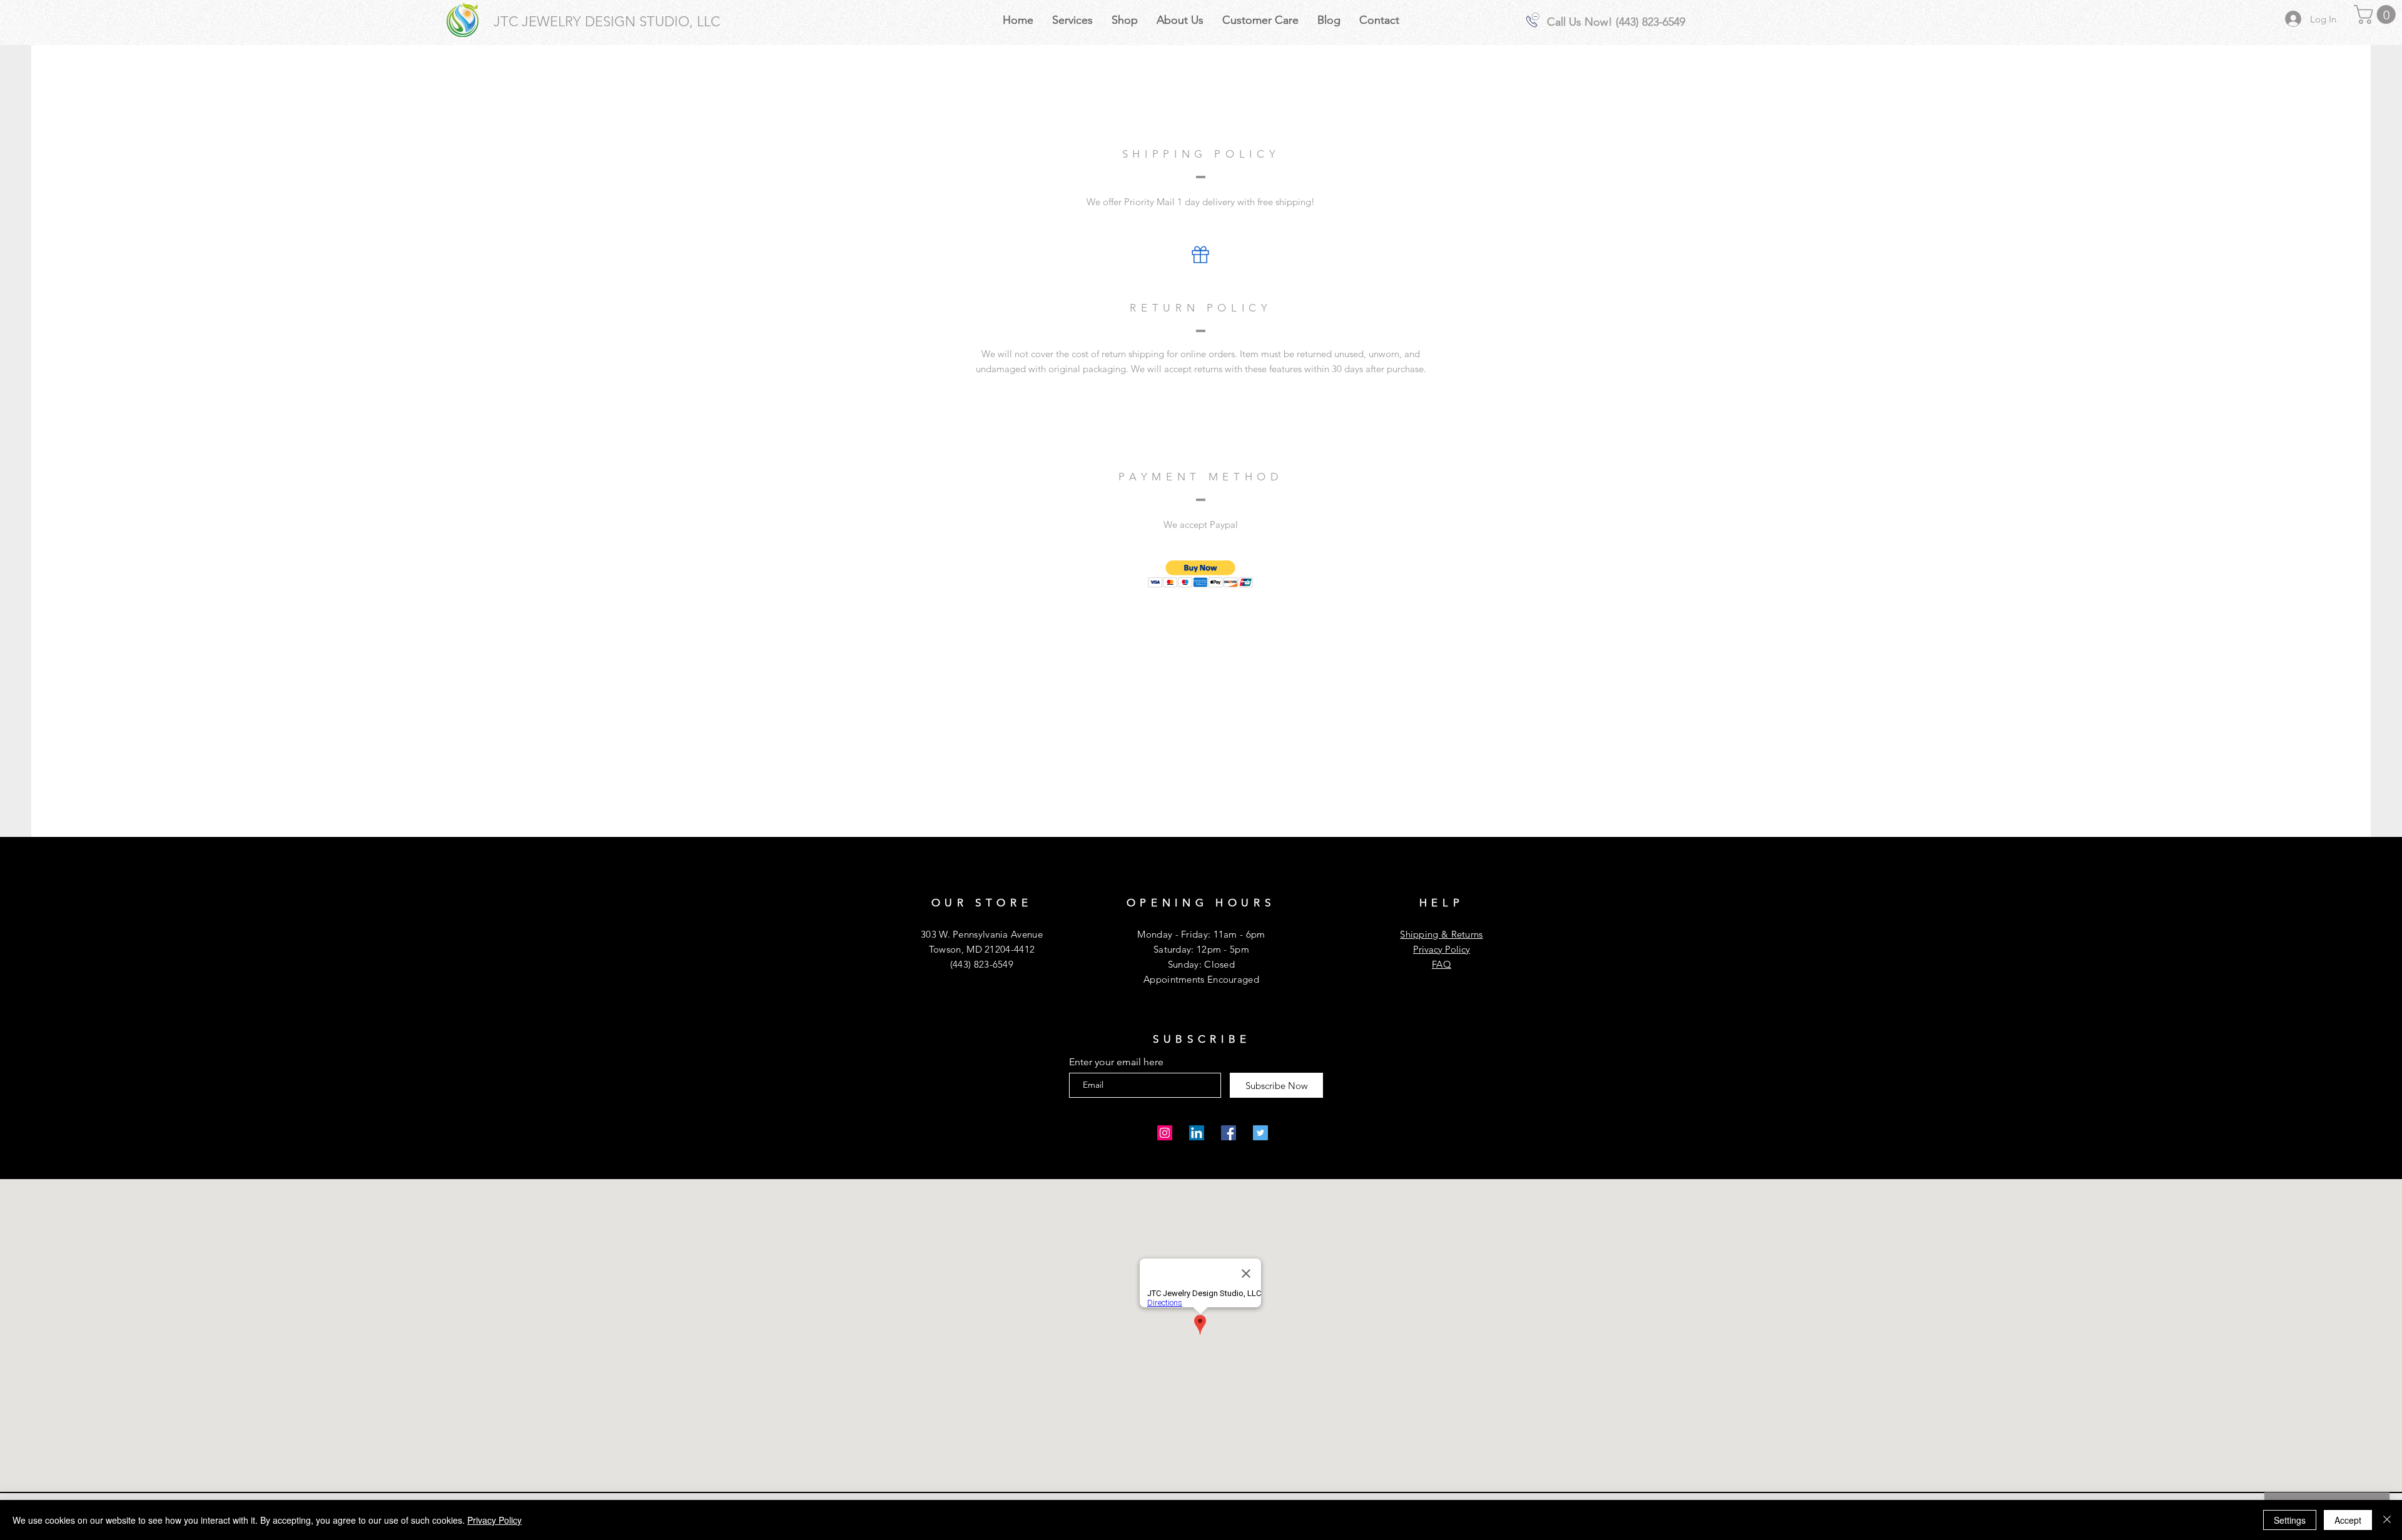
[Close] (2387, 1520)
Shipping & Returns (1441, 934)
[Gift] (1200, 255)
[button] (2377, 14)
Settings (2290, 1520)
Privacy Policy (1442, 949)
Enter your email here (1116, 1062)
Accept (2348, 1520)
